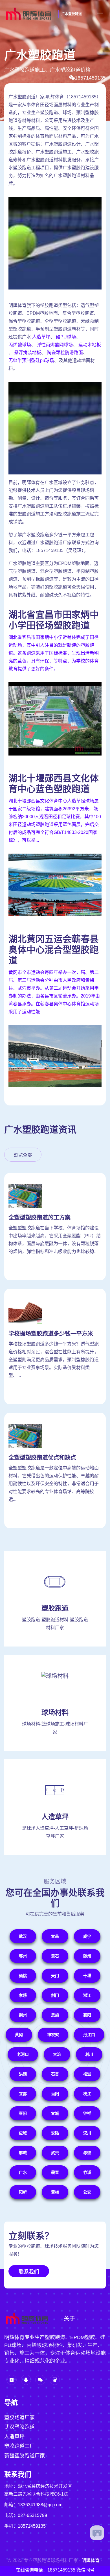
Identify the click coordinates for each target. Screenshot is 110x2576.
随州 (87, 1956)
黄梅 (55, 2192)
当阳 (55, 2094)
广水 (23, 2172)
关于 (69, 2319)
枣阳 (23, 2113)
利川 (89, 2054)
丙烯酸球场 (20, 345)
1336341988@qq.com (40, 2505)
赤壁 (87, 2153)
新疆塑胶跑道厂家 (25, 2456)
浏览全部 (23, 1155)
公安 (87, 2192)
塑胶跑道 (55, 1608)
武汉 (23, 1936)
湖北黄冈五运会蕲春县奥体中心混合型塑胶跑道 (54, 950)
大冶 (57, 2054)
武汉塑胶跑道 (19, 2427)
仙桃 (23, 1976)
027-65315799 (32, 2515)
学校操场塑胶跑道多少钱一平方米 (51, 1334)
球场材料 (55, 1712)
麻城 (23, 2153)
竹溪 (87, 2172)
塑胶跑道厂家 (19, 2417)
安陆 (55, 2133)
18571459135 (90, 78)
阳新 (23, 2192)
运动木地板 (90, 345)
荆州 (23, 2015)
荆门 (55, 1995)
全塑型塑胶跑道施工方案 (39, 1218)
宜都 (23, 2094)
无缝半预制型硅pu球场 (31, 360)
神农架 (53, 2035)
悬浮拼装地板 (28, 353)
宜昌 (55, 1936)
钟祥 (87, 2113)
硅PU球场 (66, 337)
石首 (55, 2074)
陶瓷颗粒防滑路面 (65, 353)
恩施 (55, 2015)
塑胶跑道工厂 (19, 2446)
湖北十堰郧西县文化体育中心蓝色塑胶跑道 (54, 784)
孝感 (23, 1995)
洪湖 (23, 2074)
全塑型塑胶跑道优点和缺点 (42, 1458)
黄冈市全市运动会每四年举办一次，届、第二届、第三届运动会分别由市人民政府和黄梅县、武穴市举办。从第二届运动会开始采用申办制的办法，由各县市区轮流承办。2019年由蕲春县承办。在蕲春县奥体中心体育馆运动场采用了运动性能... (54, 992)
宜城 (55, 2113)
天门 (55, 1976)
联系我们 (29, 2272)
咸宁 (87, 1936)
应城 (23, 2133)
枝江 (87, 2094)
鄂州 (23, 1956)
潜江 (87, 1995)
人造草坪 (41, 337)
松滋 (87, 2074)
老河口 (23, 2054)
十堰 (87, 1976)
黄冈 (19, 2035)
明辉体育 (91, 2560)
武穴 (55, 2153)
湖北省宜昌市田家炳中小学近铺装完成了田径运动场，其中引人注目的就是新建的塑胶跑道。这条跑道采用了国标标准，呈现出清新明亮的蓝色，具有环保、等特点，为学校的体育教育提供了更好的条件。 (54, 653)
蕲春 (55, 2172)
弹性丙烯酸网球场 (55, 345)
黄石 (55, 1956)
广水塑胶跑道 (72, 14)
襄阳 (87, 2015)
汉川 (87, 2133)
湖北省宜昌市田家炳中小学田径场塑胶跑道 (54, 620)
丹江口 (89, 2035)
